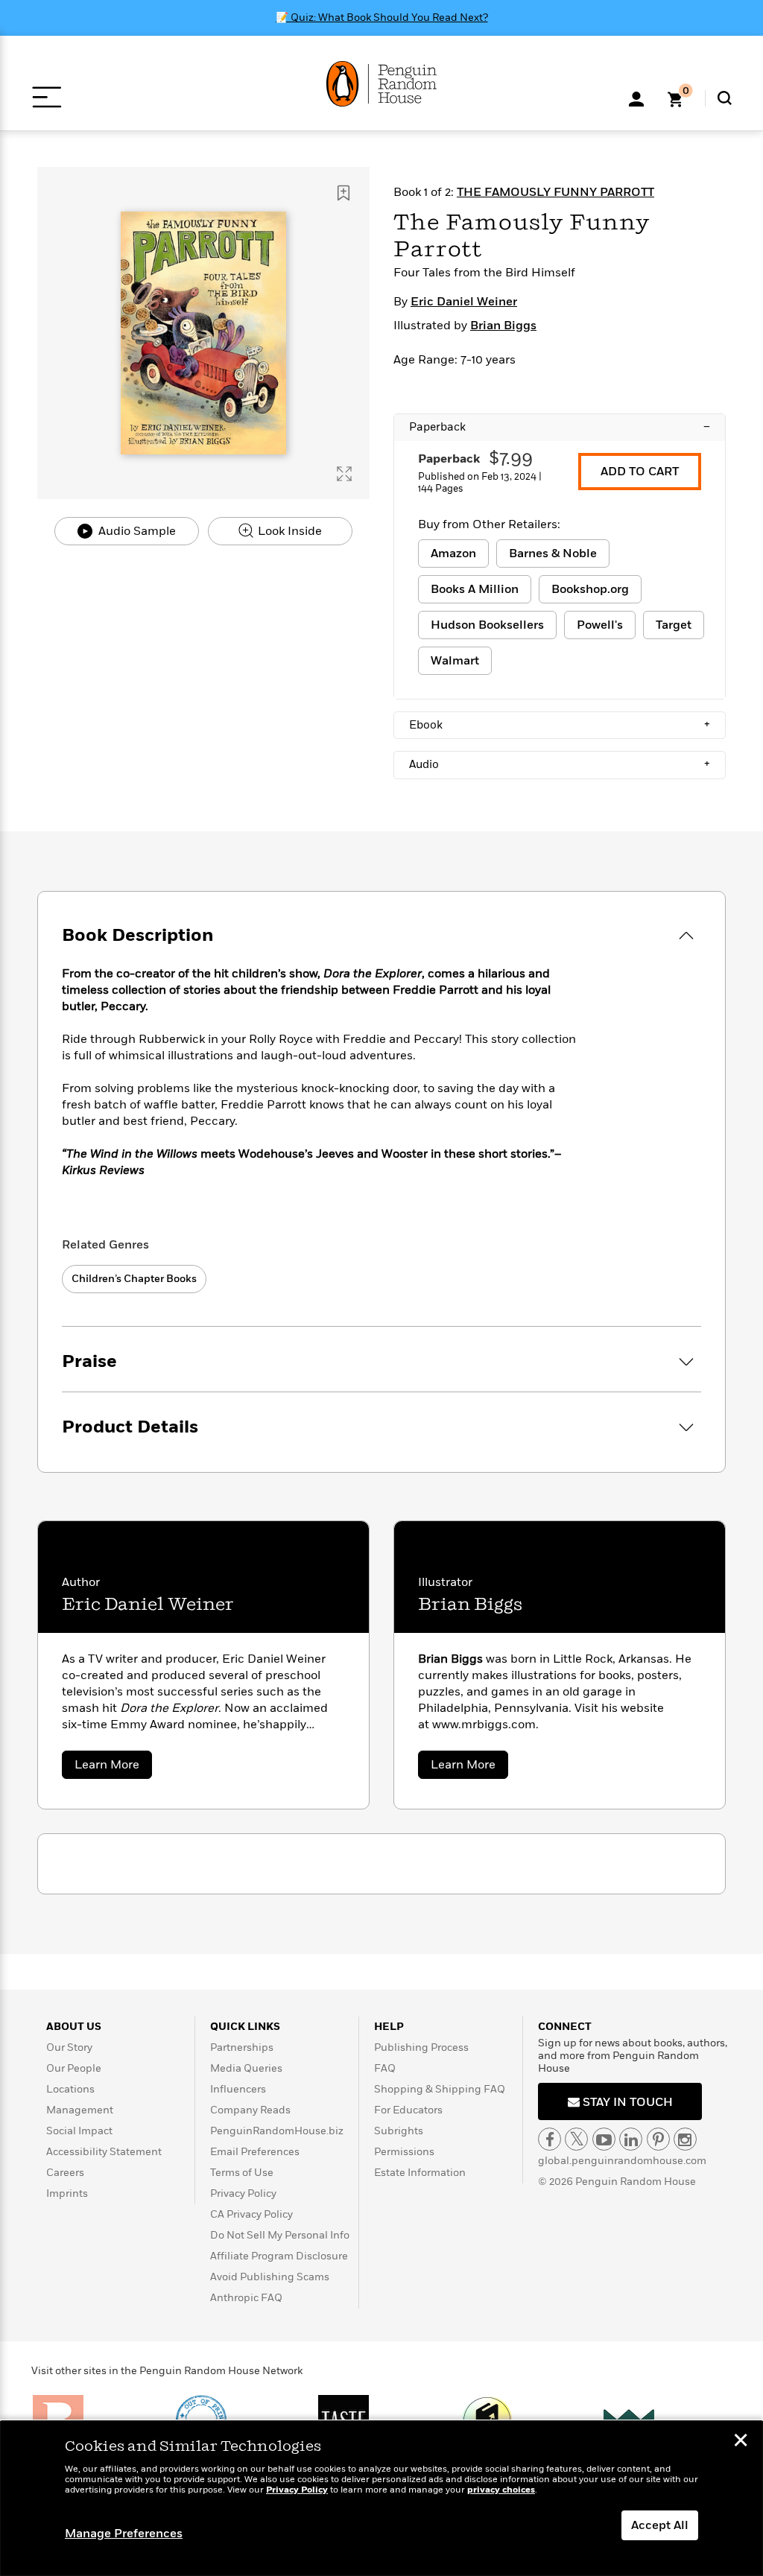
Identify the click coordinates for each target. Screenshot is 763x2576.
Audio (560, 764)
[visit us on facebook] (550, 2139)
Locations (70, 2089)
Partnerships (242, 2047)
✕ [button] (741, 2442)
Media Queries (246, 2068)
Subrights (399, 2131)
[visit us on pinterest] (658, 2139)
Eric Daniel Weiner (464, 302)
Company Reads (250, 2110)
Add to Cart (640, 472)
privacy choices (501, 2490)
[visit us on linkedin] (631, 2139)
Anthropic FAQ (246, 2298)
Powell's (600, 625)
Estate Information (420, 2173)
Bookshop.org (590, 589)
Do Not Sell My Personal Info (280, 2235)
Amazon (453, 553)
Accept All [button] (660, 2525)
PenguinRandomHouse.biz (277, 2131)
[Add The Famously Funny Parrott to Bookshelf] (343, 193)
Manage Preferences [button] (124, 2534)
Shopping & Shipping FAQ (440, 2089)
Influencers (238, 2089)
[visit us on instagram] (685, 2139)
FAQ (385, 2068)
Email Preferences (255, 2152)
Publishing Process (421, 2047)
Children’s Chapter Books (134, 1279)
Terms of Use (242, 2173)
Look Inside (288, 531)
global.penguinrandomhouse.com (622, 2161)
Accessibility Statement (104, 2152)
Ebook (560, 725)
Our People (74, 2068)
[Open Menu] (47, 97)
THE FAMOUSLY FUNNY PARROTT (555, 192)
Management (80, 2110)
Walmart (455, 661)
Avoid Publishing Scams (270, 2277)
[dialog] (381, 2499)
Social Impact (79, 2131)
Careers (65, 2173)
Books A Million (475, 589)
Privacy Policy (243, 2193)
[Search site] (725, 98)
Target (674, 625)
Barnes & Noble (553, 553)
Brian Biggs (503, 326)
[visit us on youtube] (604, 2139)
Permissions (404, 2152)
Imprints (67, 2193)
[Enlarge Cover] (344, 474)
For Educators (408, 2110)
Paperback (560, 427)
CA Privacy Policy (251, 2214)
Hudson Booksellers (487, 625)
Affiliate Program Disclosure (279, 2256)
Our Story (69, 2047)
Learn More (113, 1767)
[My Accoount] (636, 98)
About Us (74, 2027)
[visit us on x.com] (576, 2139)
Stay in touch (626, 2102)
